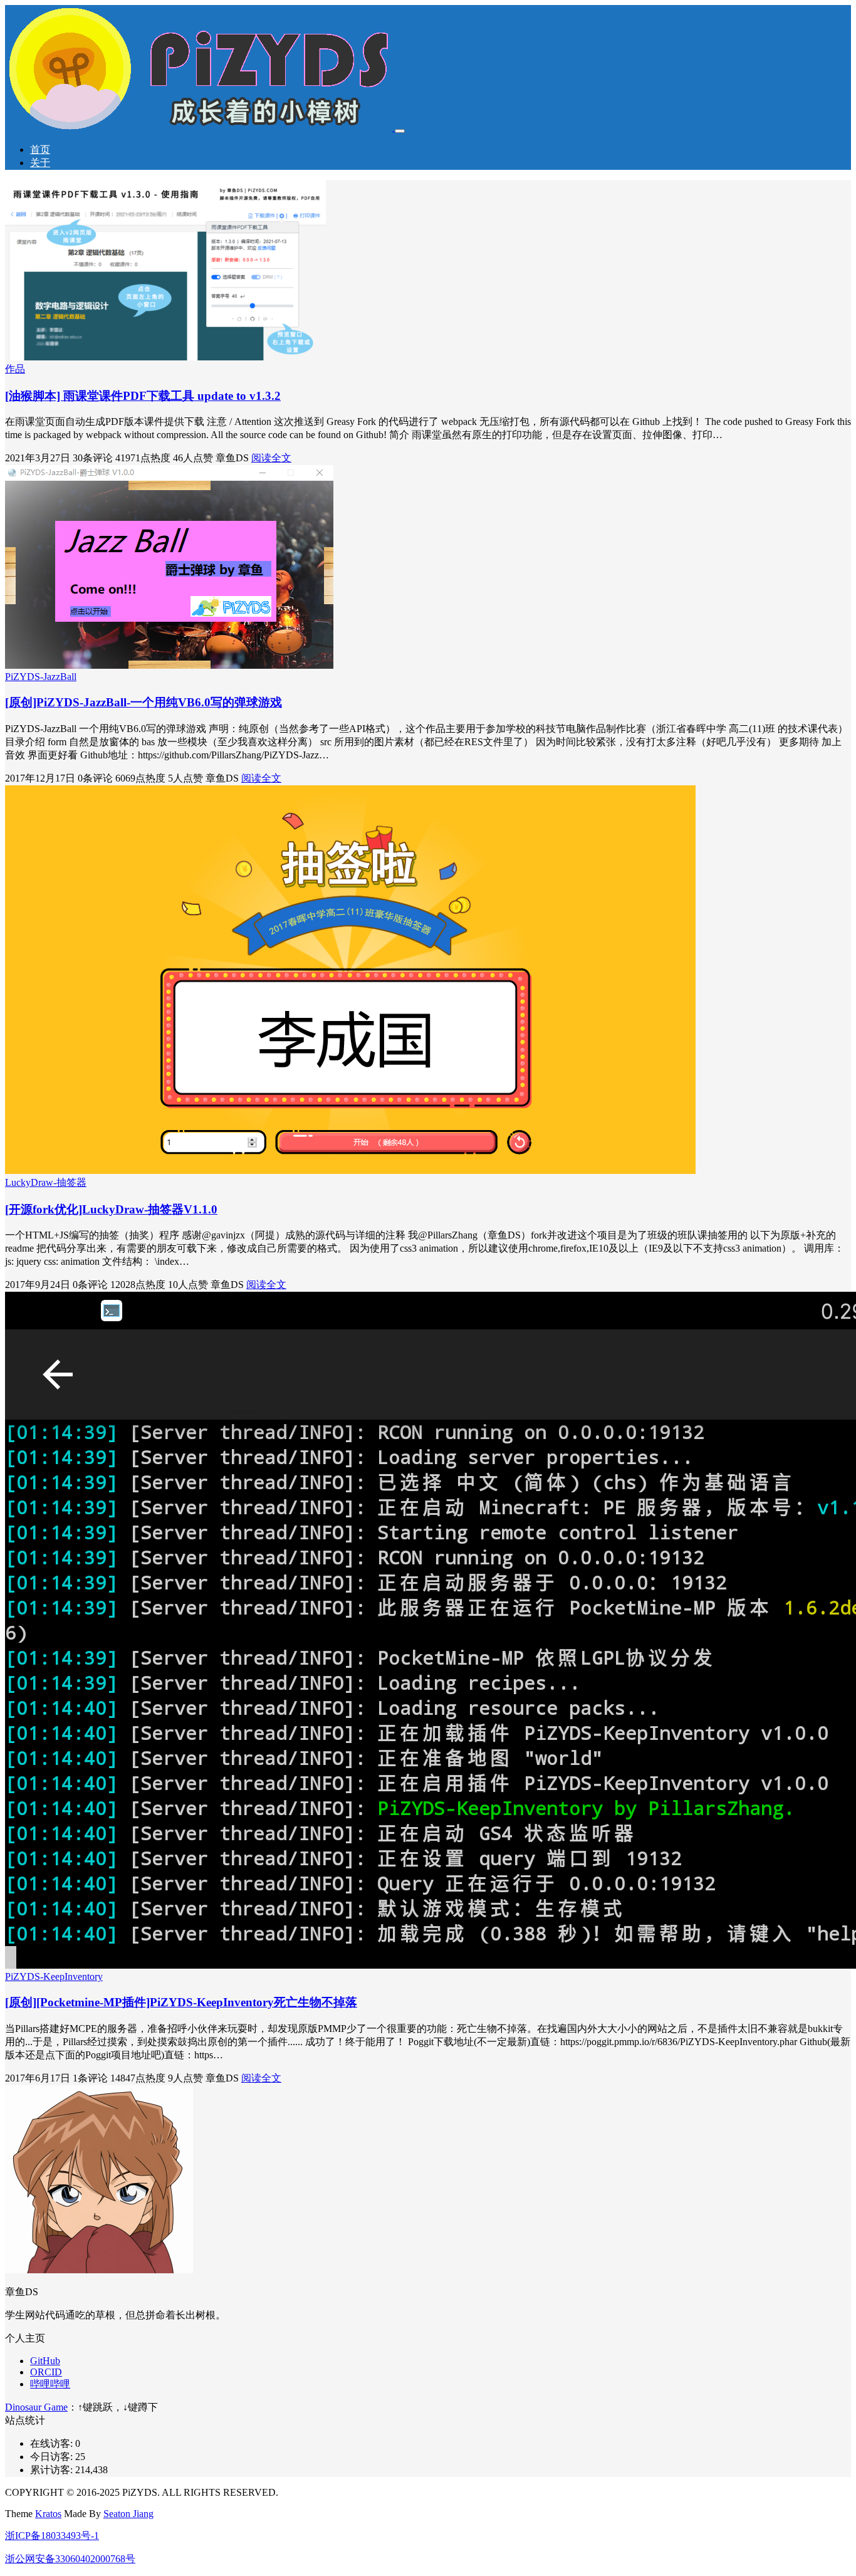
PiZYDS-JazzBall (41, 677)
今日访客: (53, 2457)
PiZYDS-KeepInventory (54, 1977)
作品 (15, 369)
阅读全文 (271, 458)
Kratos (48, 2514)
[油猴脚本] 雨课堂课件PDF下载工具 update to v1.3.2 (143, 396)
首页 (40, 149)
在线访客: (53, 2443)
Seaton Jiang (128, 2514)
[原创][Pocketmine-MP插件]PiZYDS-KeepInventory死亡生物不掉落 (181, 2002)
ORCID (46, 2372)
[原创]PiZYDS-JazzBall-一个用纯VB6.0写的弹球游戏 (144, 702)
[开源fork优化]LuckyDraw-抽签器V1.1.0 (111, 1209)
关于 (40, 163)
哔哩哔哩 (50, 2384)
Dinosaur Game (36, 2407)
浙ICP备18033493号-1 (52, 2536)
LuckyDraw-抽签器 (46, 1182)
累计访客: (53, 2470)
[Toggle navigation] (400, 131)
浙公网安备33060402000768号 (70, 2559)
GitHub (45, 2361)
